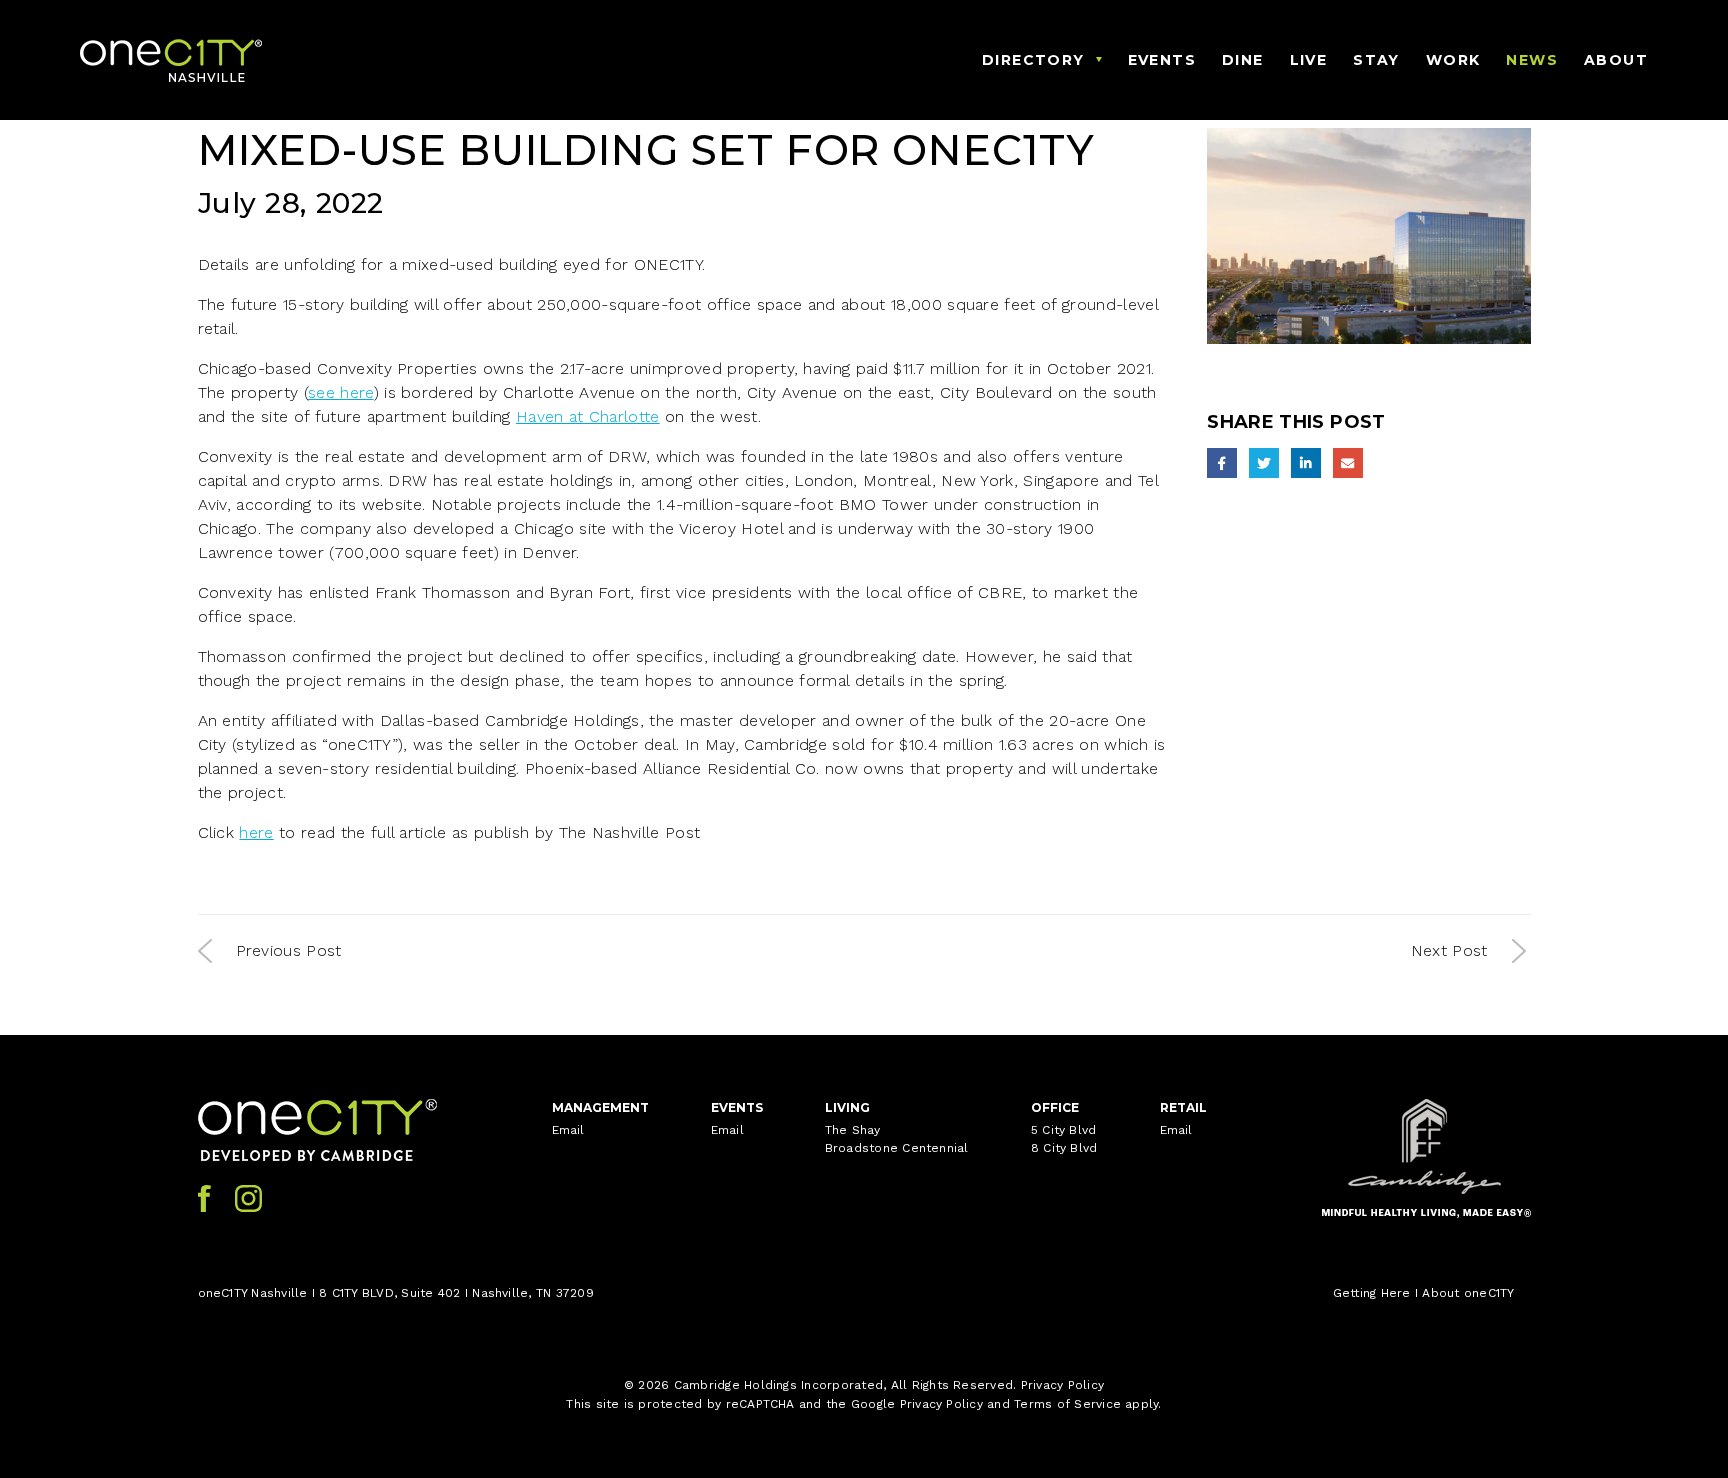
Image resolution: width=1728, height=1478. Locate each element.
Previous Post (289, 950)
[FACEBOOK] (204, 1198)
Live (1309, 60)
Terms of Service (1067, 1404)
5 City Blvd (1064, 1130)
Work (1453, 60)
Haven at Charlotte (588, 416)
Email (568, 1130)
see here (341, 392)
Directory (1033, 60)
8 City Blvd (1064, 1148)
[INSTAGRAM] (248, 1198)
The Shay (853, 1130)
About (1616, 60)
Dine (1243, 60)
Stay (1376, 60)
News (1532, 60)
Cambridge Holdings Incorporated (778, 1385)
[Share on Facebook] (1222, 463)
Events (1162, 60)
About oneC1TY (1468, 1293)
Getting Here (1372, 1293)
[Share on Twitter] (1264, 463)
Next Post (1449, 950)
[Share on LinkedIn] (1306, 463)
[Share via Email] (1348, 463)
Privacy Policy (1062, 1385)
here (256, 832)
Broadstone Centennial (897, 1148)
